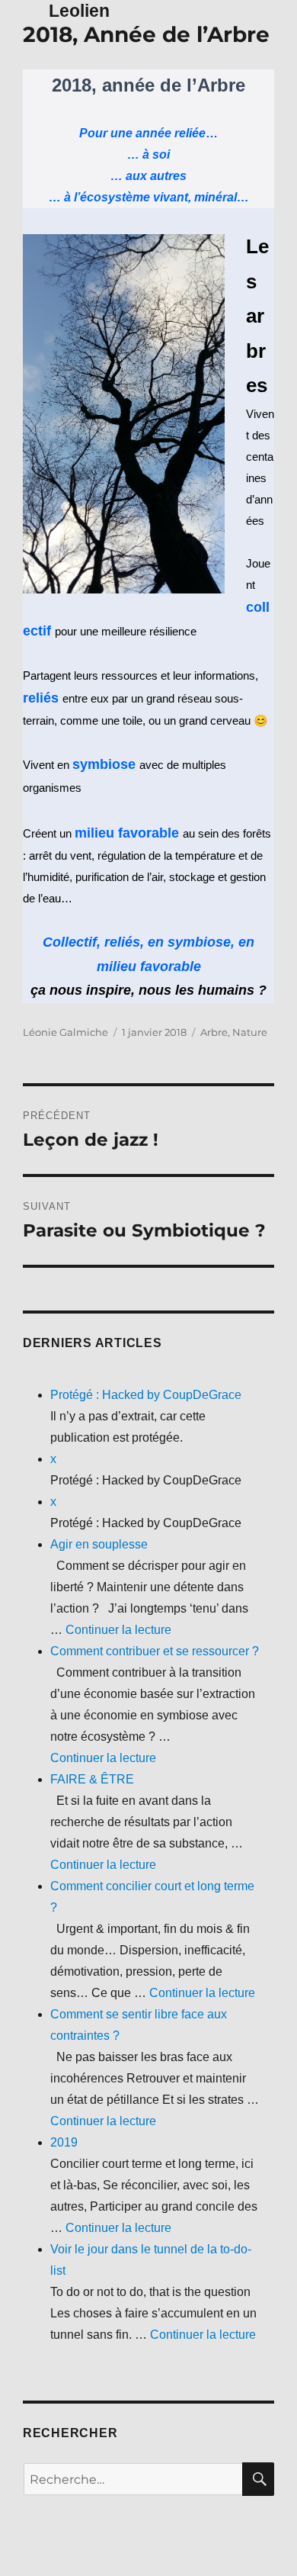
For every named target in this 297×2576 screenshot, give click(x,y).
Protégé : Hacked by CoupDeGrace (146, 1395)
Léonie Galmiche (65, 1032)
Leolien (79, 11)
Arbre (214, 1032)
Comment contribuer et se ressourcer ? (155, 1651)
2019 (64, 2142)
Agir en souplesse (99, 1544)
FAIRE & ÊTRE (92, 1779)
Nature (250, 1032)
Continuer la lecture (118, 1630)
